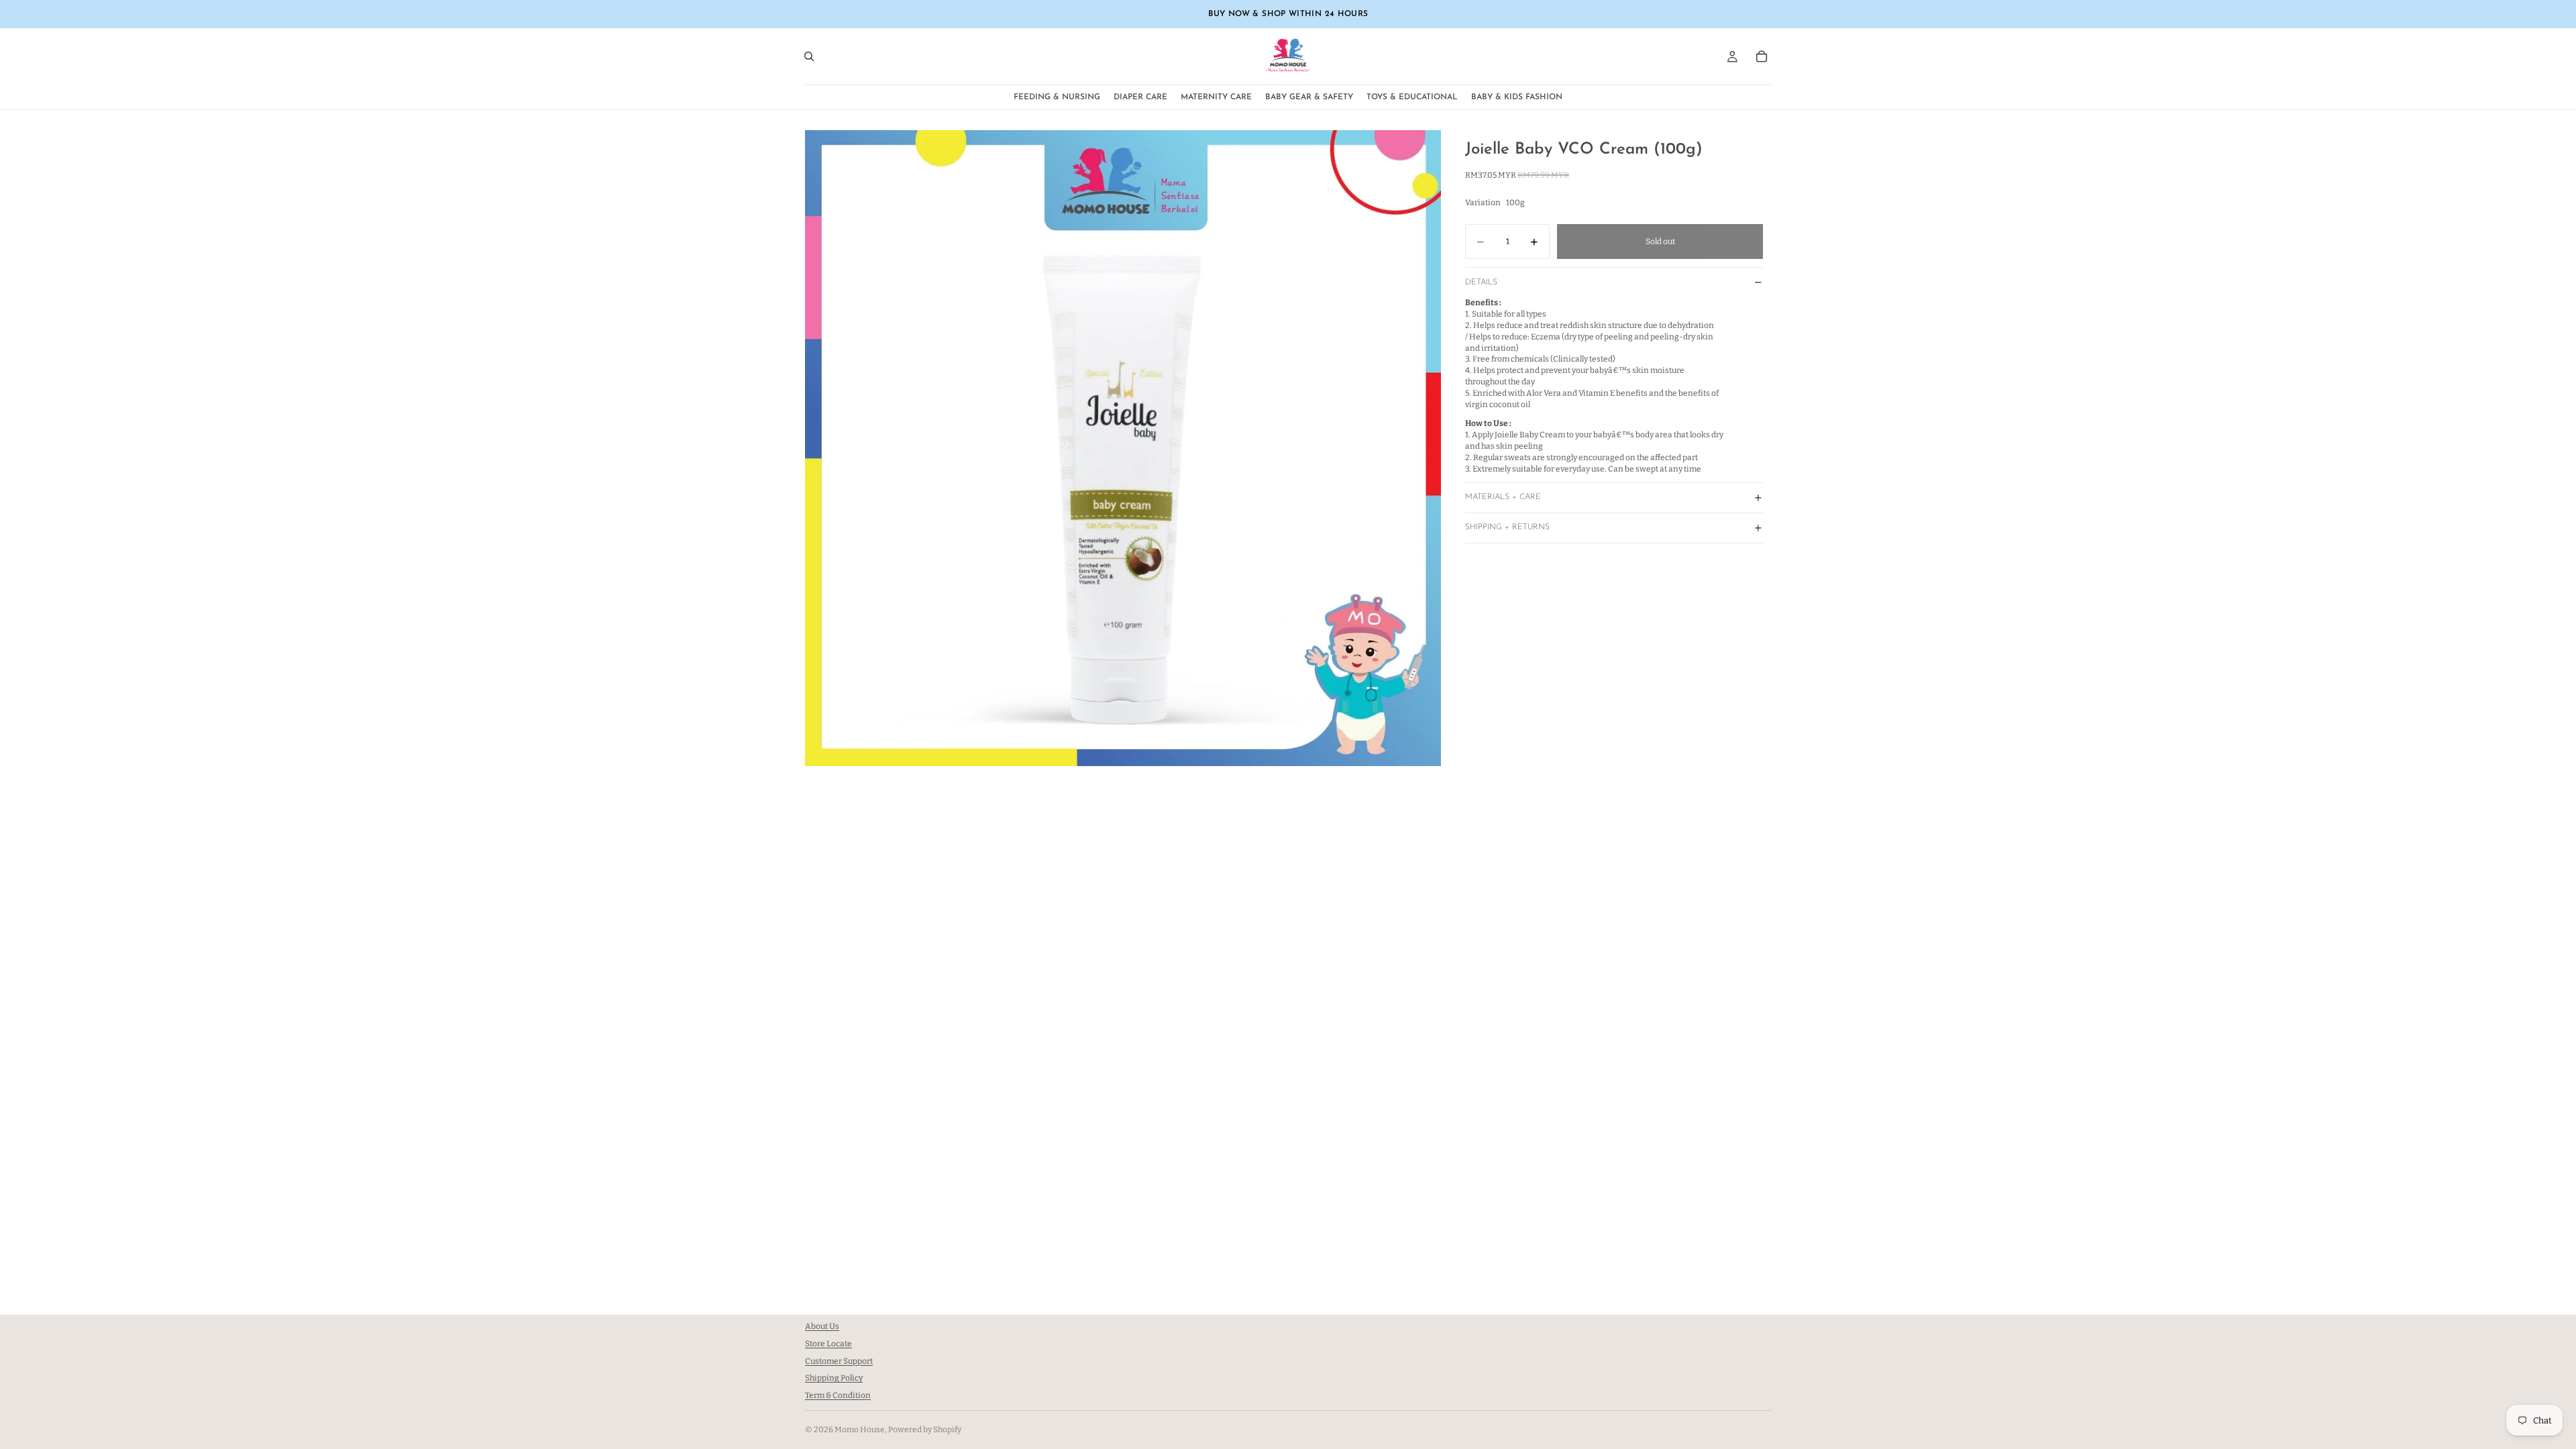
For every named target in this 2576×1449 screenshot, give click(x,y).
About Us (822, 1326)
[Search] (809, 56)
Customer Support (839, 1361)
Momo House (860, 1430)
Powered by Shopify (925, 1430)
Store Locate (828, 1344)
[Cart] (1762, 56)
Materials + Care (1503, 497)
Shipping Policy (834, 1379)
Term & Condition (838, 1395)
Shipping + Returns (1507, 527)
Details (1481, 282)
